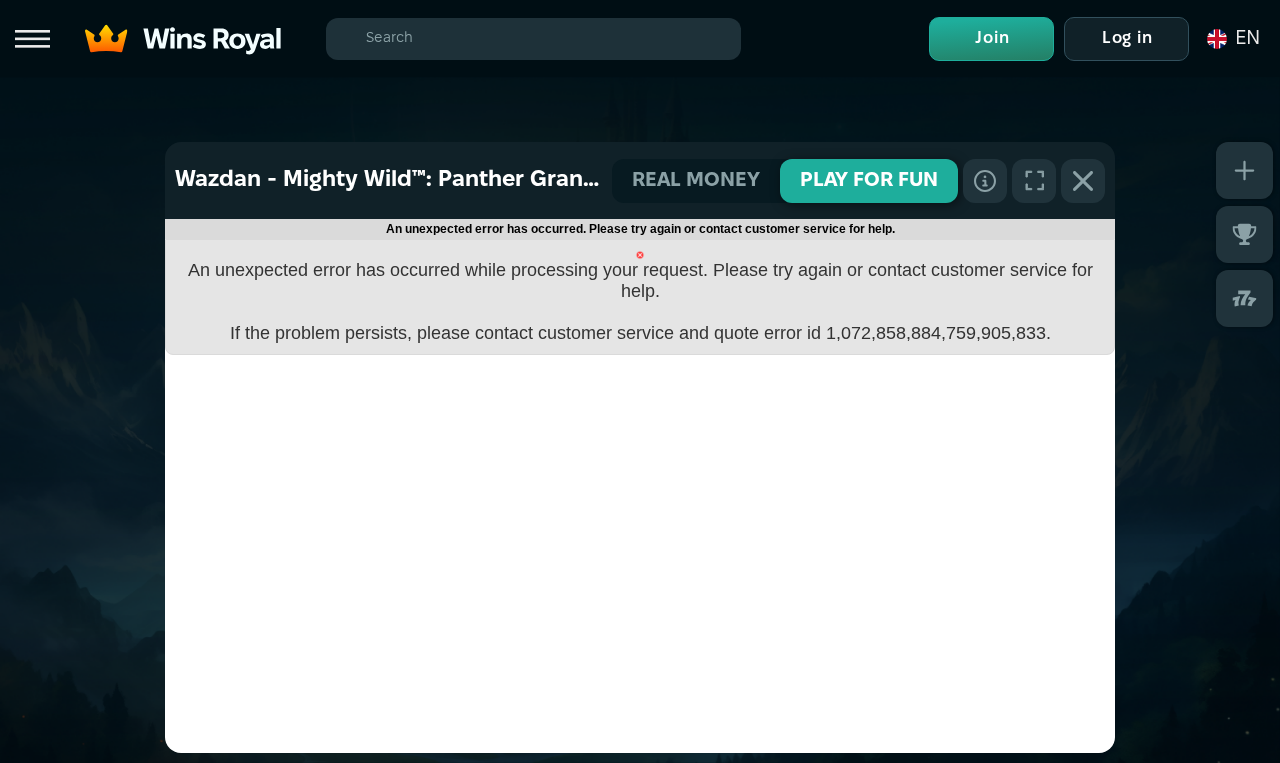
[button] (1232, 39)
